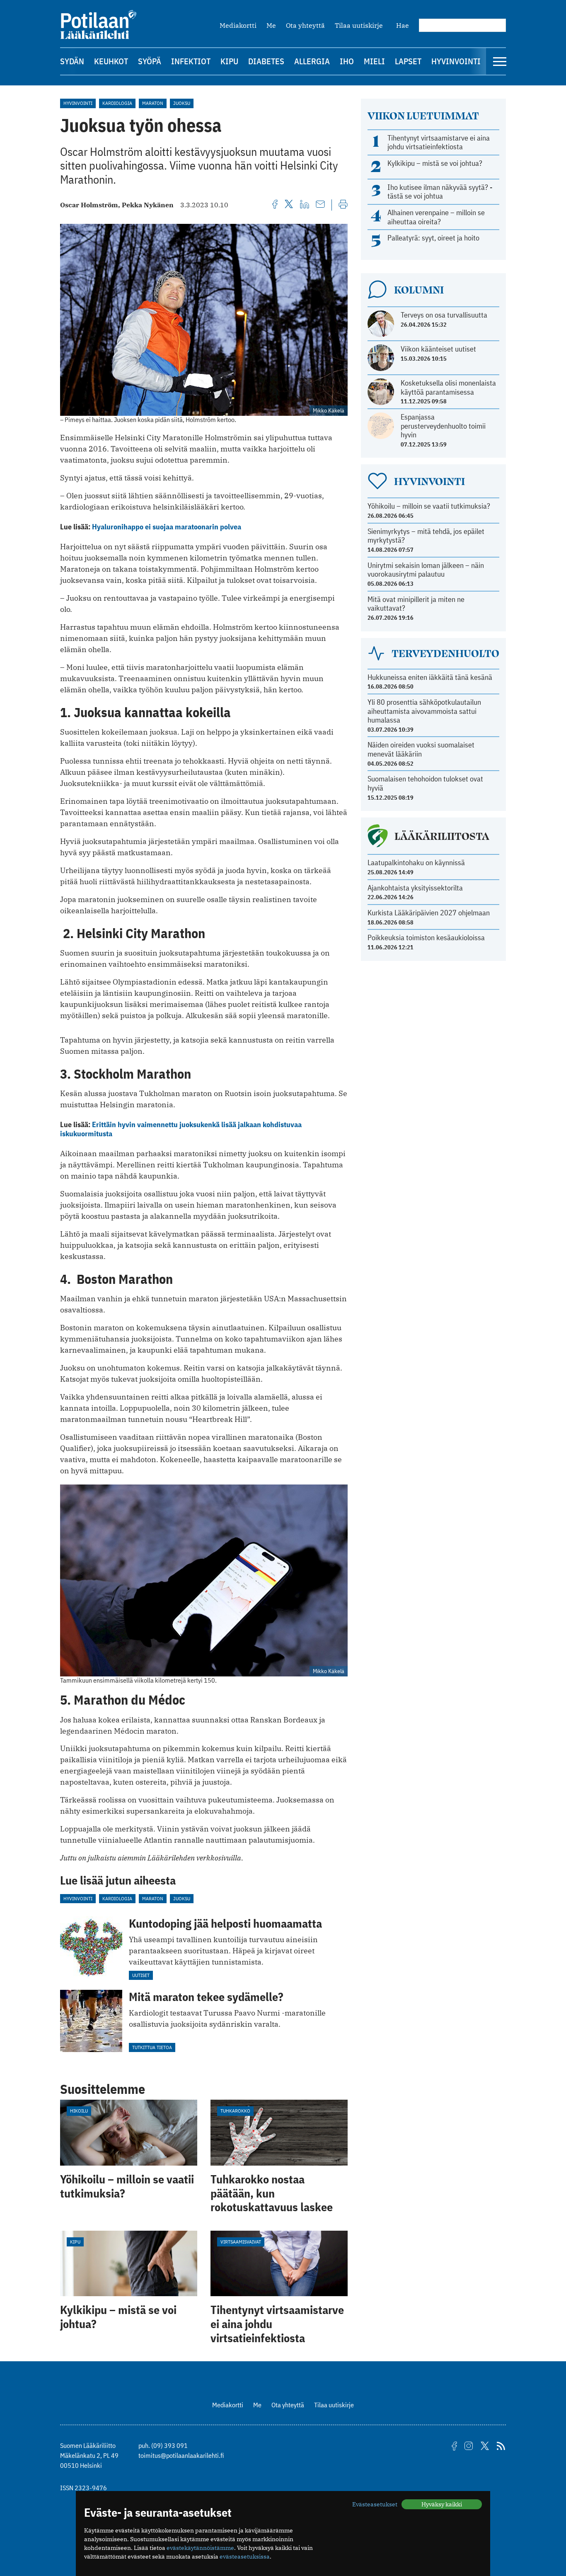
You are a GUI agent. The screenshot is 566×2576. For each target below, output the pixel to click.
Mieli (374, 61)
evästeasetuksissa (245, 2557)
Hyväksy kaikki (442, 2504)
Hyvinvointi (456, 61)
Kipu (229, 61)
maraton (153, 103)
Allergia (312, 61)
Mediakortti (238, 25)
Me (271, 25)
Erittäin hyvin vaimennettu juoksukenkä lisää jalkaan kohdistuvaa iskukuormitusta (181, 1129)
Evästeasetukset (375, 2504)
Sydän (72, 61)
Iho (347, 61)
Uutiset (141, 1975)
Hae (403, 25)
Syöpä (150, 61)
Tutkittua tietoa (152, 2047)
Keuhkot (111, 61)
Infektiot (191, 61)
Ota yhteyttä (305, 25)
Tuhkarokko (235, 2111)
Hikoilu (79, 2111)
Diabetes (266, 61)
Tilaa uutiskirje (359, 25)
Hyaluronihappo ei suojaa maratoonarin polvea (167, 527)
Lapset (408, 61)
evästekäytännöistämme (200, 2548)
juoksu (182, 103)
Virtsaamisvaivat (241, 2242)
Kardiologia (117, 103)
